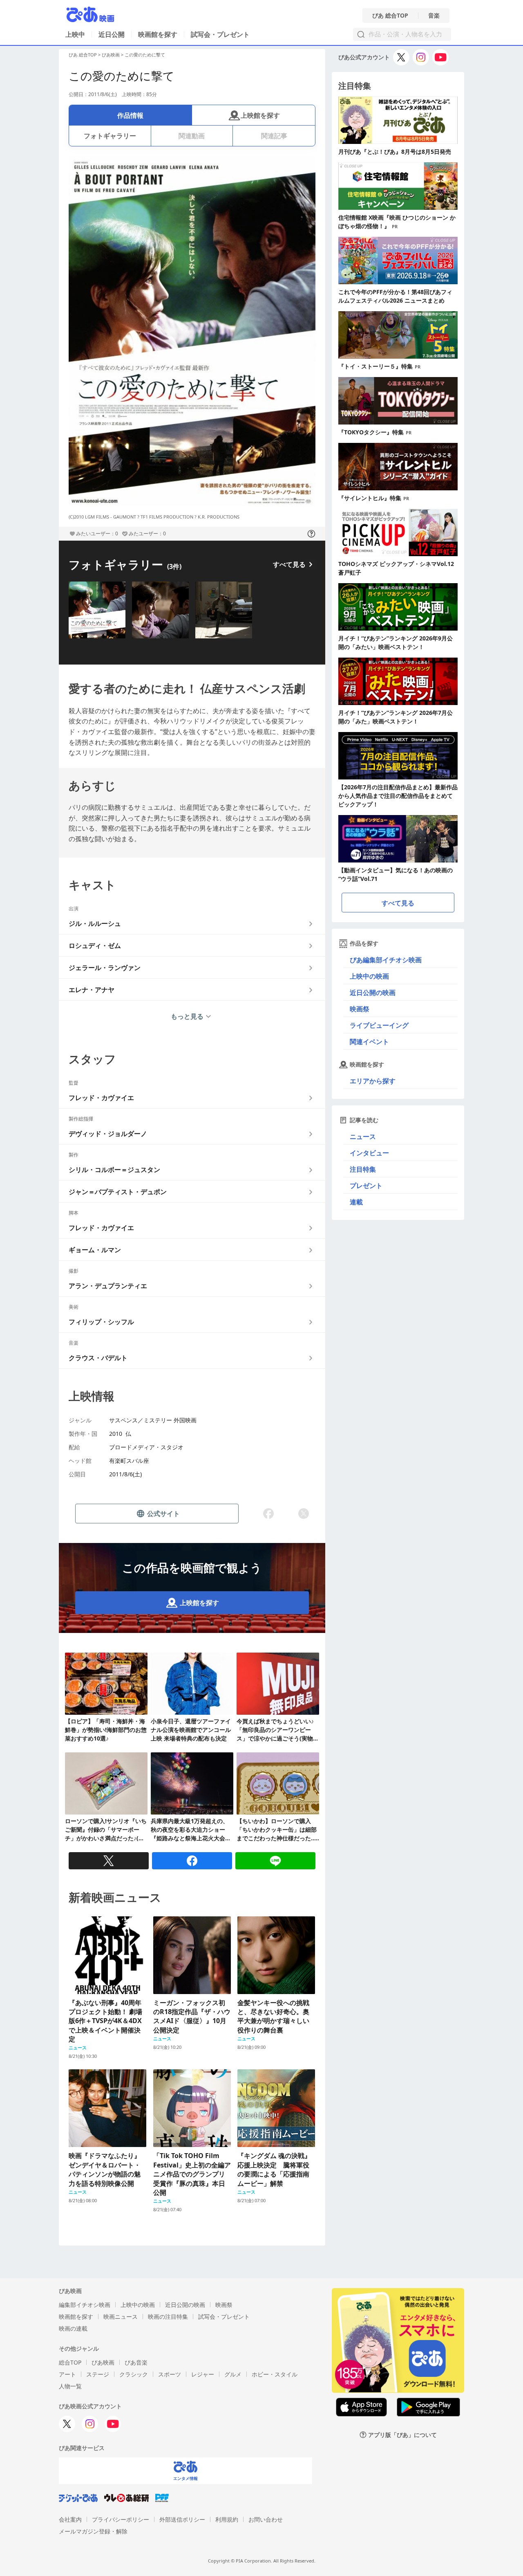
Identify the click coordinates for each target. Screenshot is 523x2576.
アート (67, 2374)
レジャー (203, 2374)
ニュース (363, 1136)
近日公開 (112, 34)
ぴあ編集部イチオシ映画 (386, 960)
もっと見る (187, 1016)
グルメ (233, 2374)
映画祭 (360, 1009)
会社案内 (70, 2519)
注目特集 (363, 1169)
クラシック (134, 2374)
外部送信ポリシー (182, 2519)
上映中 (75, 34)
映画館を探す (158, 34)
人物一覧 (70, 2386)
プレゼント (366, 1186)
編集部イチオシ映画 (85, 2305)
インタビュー (369, 1153)
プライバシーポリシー (121, 2519)
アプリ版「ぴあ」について (402, 2435)
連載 (356, 1202)
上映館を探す (260, 115)
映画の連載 (73, 2328)
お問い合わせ (266, 2519)
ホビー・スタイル (275, 2374)
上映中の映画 (369, 976)
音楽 (434, 16)
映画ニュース (121, 2317)
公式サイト (163, 1514)
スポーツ (170, 2374)
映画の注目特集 (168, 2317)
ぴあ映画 (111, 55)
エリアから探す (373, 1081)
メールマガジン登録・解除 (93, 2531)
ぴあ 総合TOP (390, 16)
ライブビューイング (379, 1025)
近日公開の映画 (373, 993)
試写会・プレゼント (220, 34)
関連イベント (369, 1042)
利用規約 (227, 2519)
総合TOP (70, 2362)
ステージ (98, 2374)
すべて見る (289, 564)
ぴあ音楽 (136, 2362)
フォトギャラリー (110, 136)
